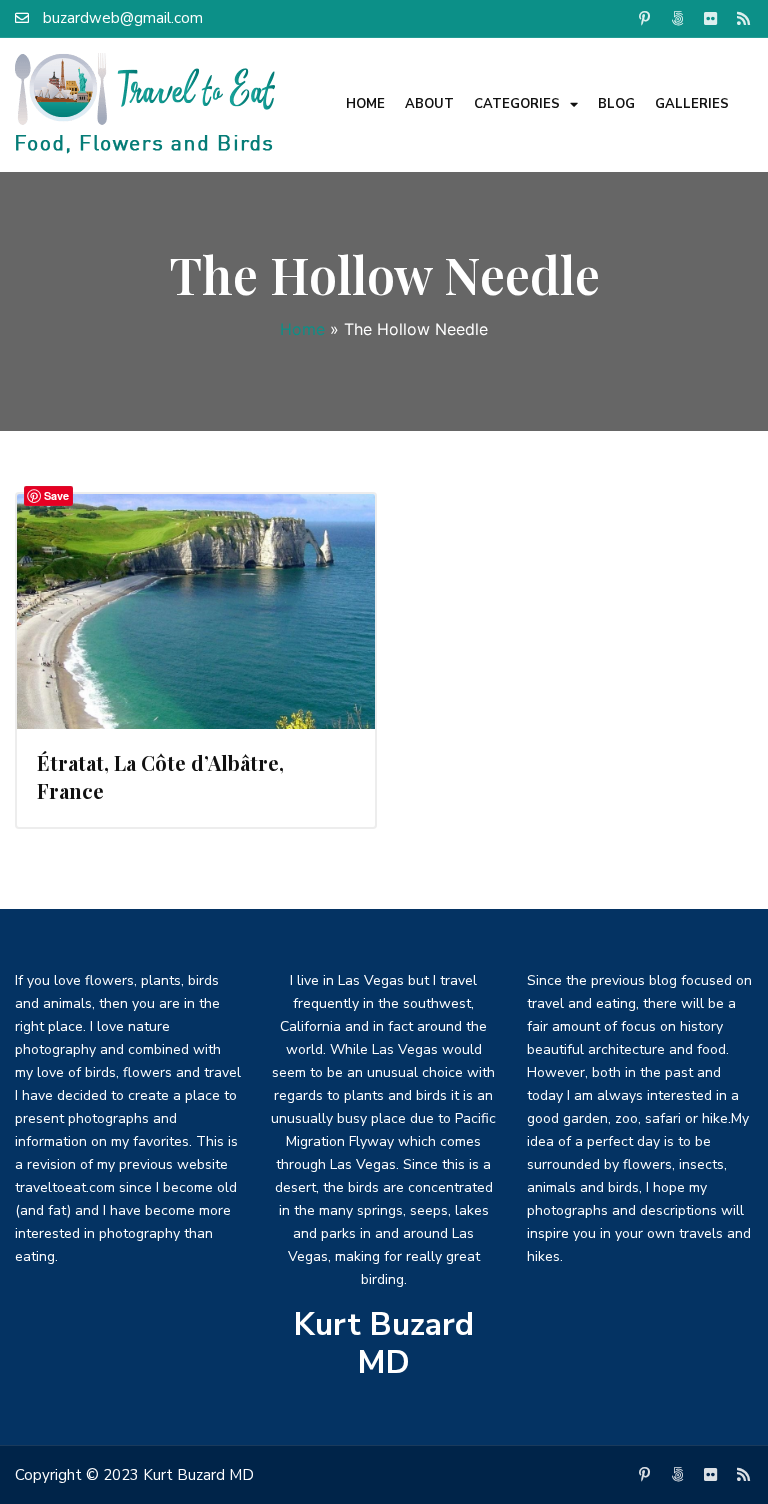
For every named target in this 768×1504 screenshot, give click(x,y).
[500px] (678, 18)
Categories (517, 104)
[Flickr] (711, 18)
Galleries (692, 104)
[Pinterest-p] (645, 18)
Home (365, 104)
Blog (616, 104)
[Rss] (744, 18)
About (429, 104)
